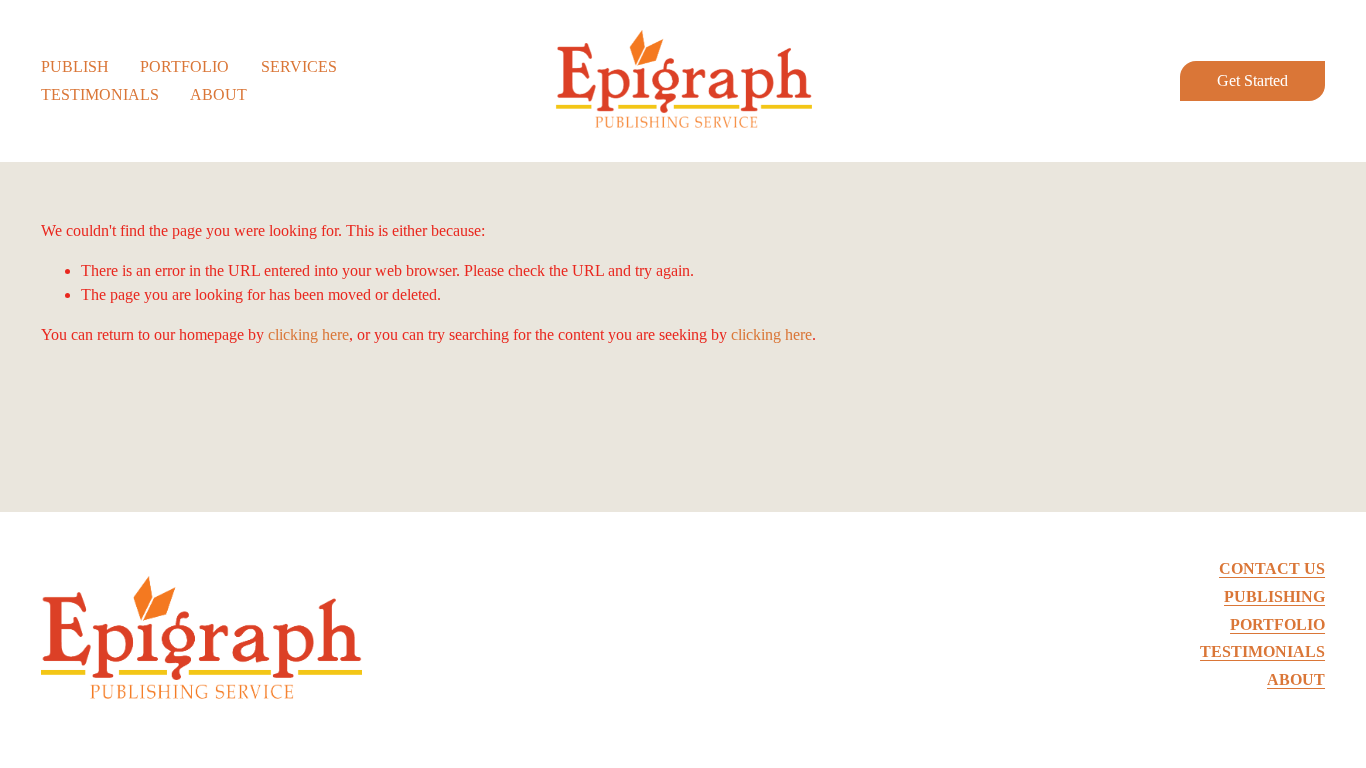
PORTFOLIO (184, 66)
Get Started (1252, 80)
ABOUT (218, 94)
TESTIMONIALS (100, 94)
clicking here (308, 334)
